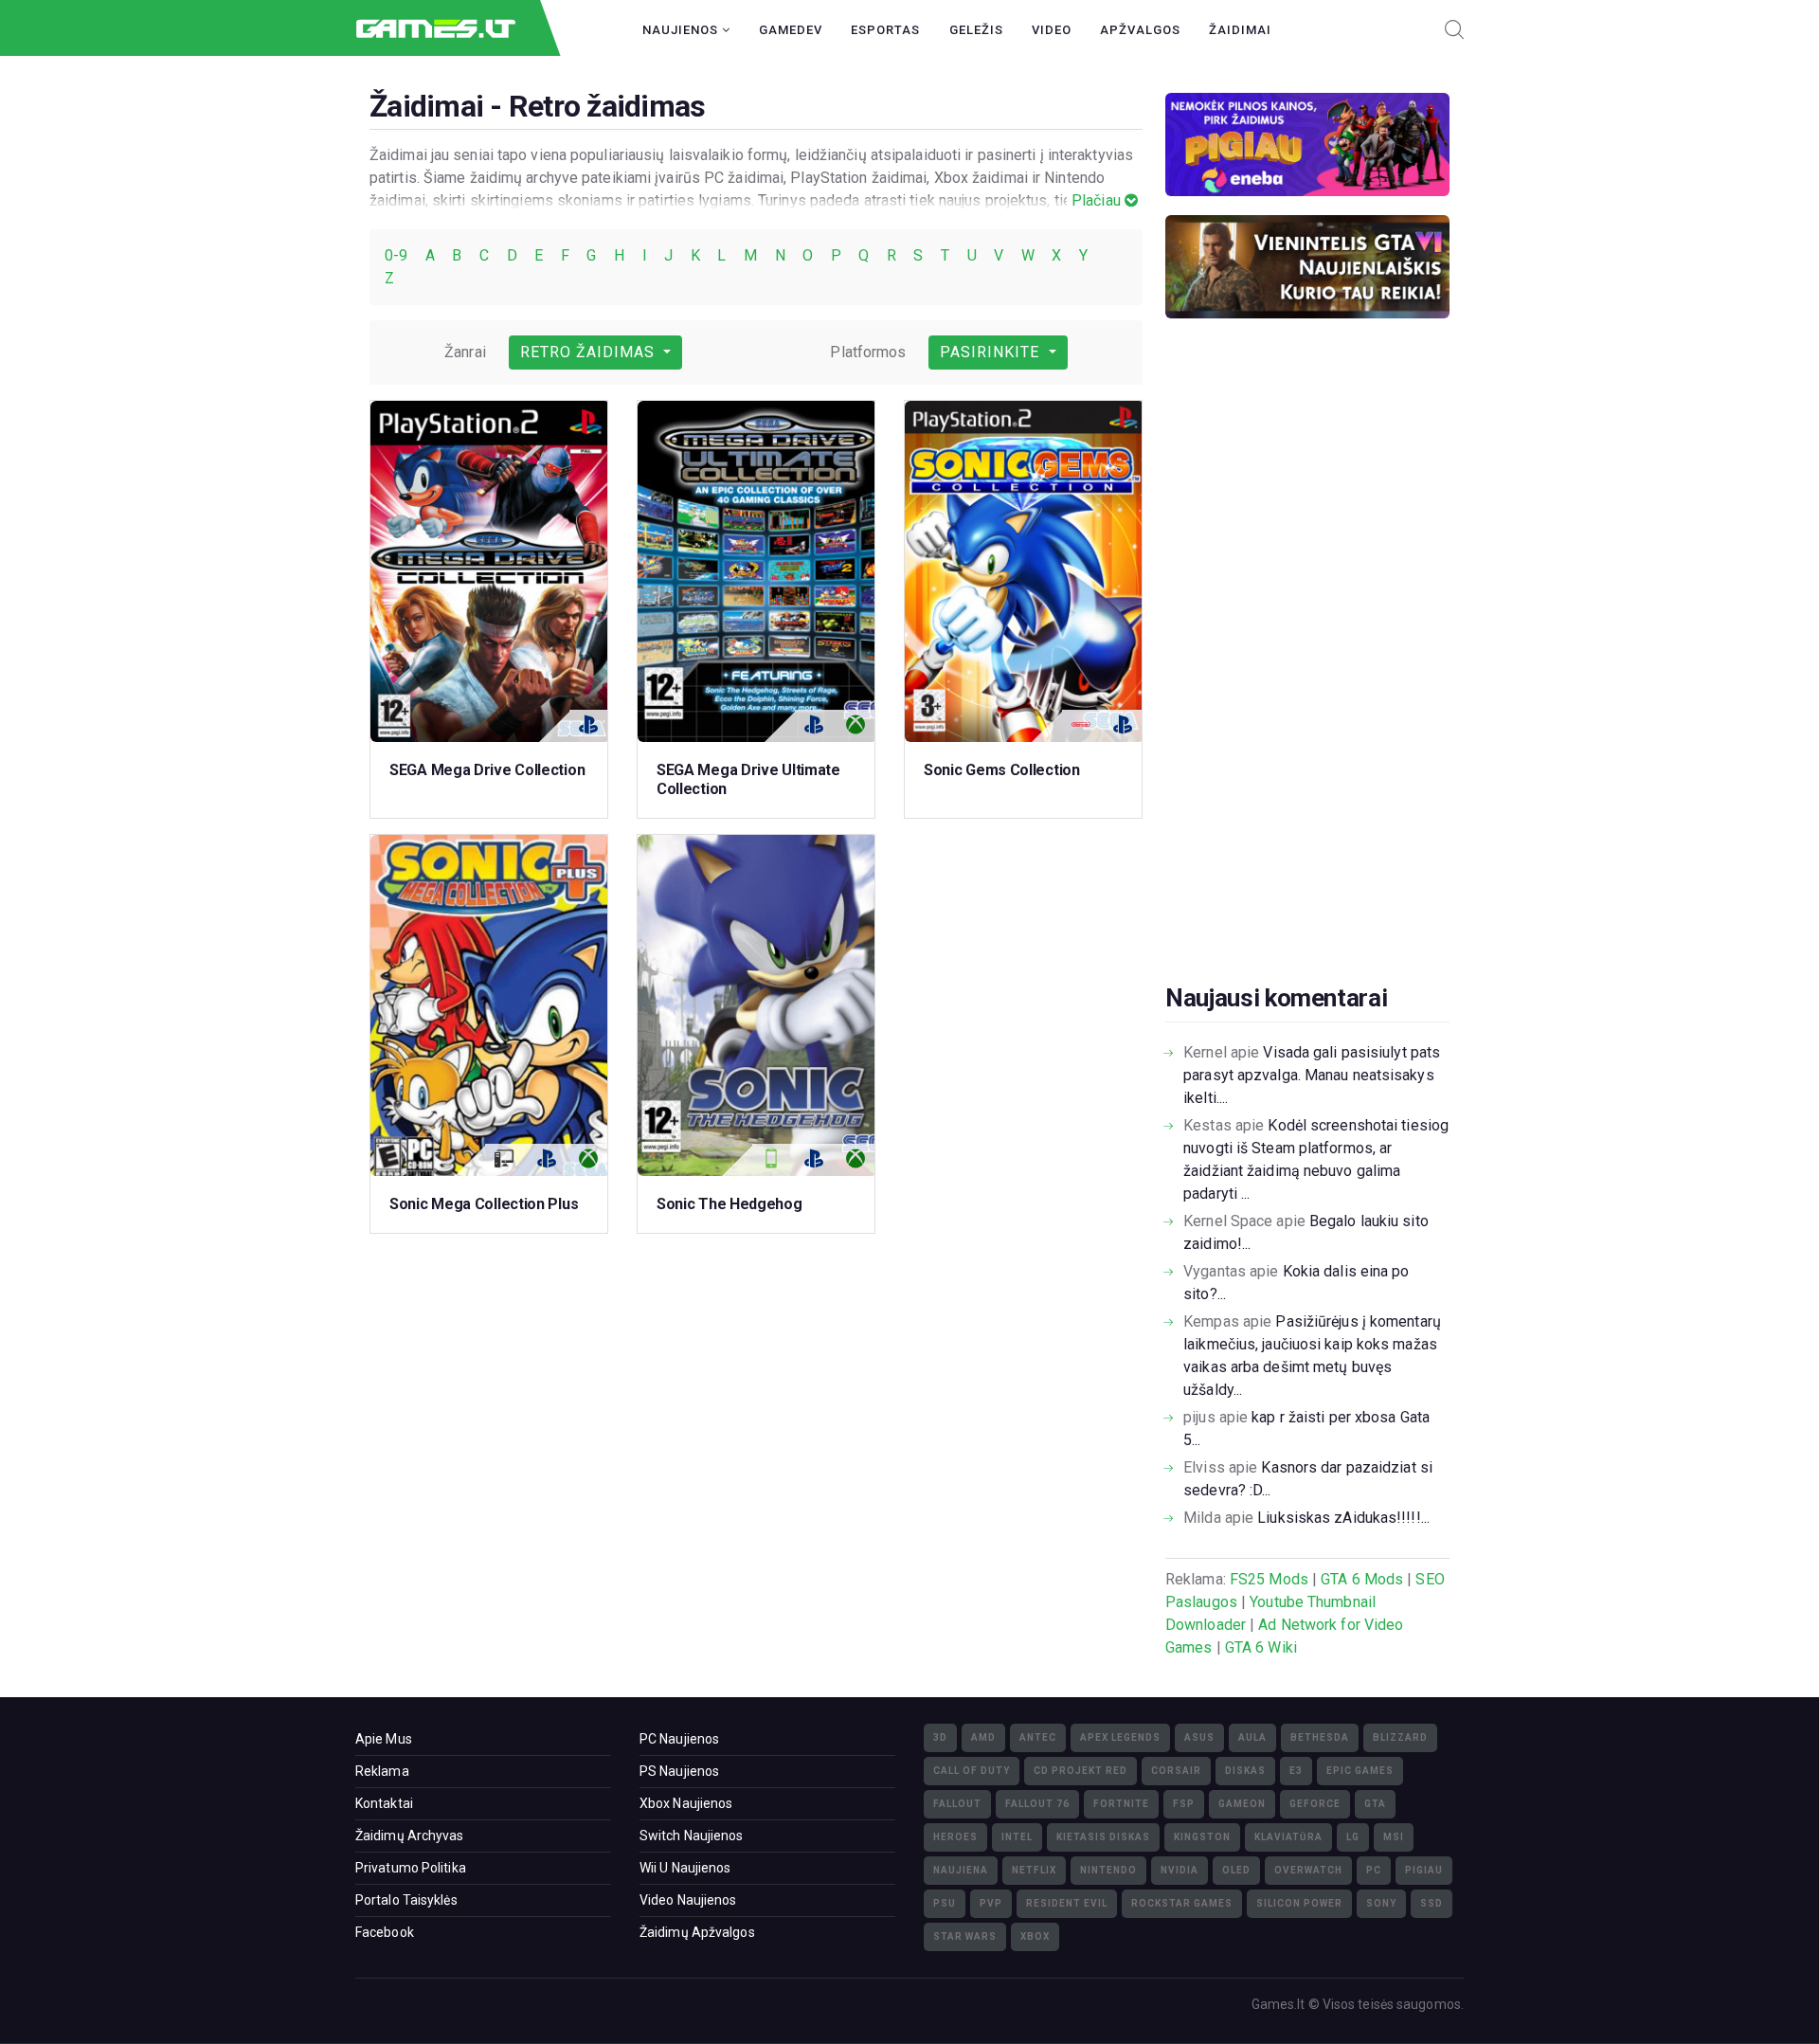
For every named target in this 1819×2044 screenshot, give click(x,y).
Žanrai (465, 352)
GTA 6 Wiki (1261, 1647)
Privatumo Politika (411, 1868)
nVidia (1180, 1870)
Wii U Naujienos (685, 1868)
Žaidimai (1240, 30)
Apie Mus (384, 1739)
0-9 (398, 255)
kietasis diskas (1103, 1837)
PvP (991, 1903)
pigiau (1424, 1870)
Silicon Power (1299, 1903)
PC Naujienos (679, 1739)
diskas (1245, 1771)
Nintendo (1108, 1870)
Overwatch (1308, 1870)
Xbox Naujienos (686, 1803)
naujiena (961, 1870)
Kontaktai (384, 1803)
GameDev (791, 30)
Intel (1017, 1837)
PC (1374, 1870)
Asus (1199, 1737)
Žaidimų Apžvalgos (697, 1932)
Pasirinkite (992, 352)
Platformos (868, 352)
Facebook (385, 1932)
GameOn (1242, 1804)
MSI (1394, 1837)
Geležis (976, 30)
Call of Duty (972, 1771)
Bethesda (1320, 1737)
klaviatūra (1288, 1837)
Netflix (1034, 1870)
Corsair (1176, 1771)
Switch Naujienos (692, 1836)
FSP (1184, 1804)
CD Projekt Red (1081, 1771)
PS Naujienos (679, 1771)
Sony (1381, 1903)
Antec (1038, 1737)
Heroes (955, 1837)
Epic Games (1360, 1771)
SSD (1432, 1903)
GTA (1375, 1804)
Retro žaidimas (590, 352)
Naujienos (682, 30)
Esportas (885, 30)
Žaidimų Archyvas (410, 1836)
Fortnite (1121, 1804)
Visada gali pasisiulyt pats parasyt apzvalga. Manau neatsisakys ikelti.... (1312, 1075)
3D (940, 1737)
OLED (1236, 1870)
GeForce (1315, 1804)
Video (1052, 30)
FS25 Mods (1269, 1579)
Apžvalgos (1140, 30)
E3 (1296, 1771)
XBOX (1035, 1936)
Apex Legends (1120, 1737)
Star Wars (965, 1936)
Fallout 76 (1037, 1804)
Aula (1252, 1737)
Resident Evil (1067, 1903)
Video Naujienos (688, 1900)
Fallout (957, 1804)
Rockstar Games (1182, 1903)
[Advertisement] (1307, 680)
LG (1353, 1837)
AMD (983, 1737)
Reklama (382, 1771)
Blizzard (1400, 1737)
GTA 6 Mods (1362, 1579)
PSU (945, 1903)
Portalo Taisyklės (406, 1900)
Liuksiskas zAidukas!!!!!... (1343, 1518)
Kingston (1202, 1837)
